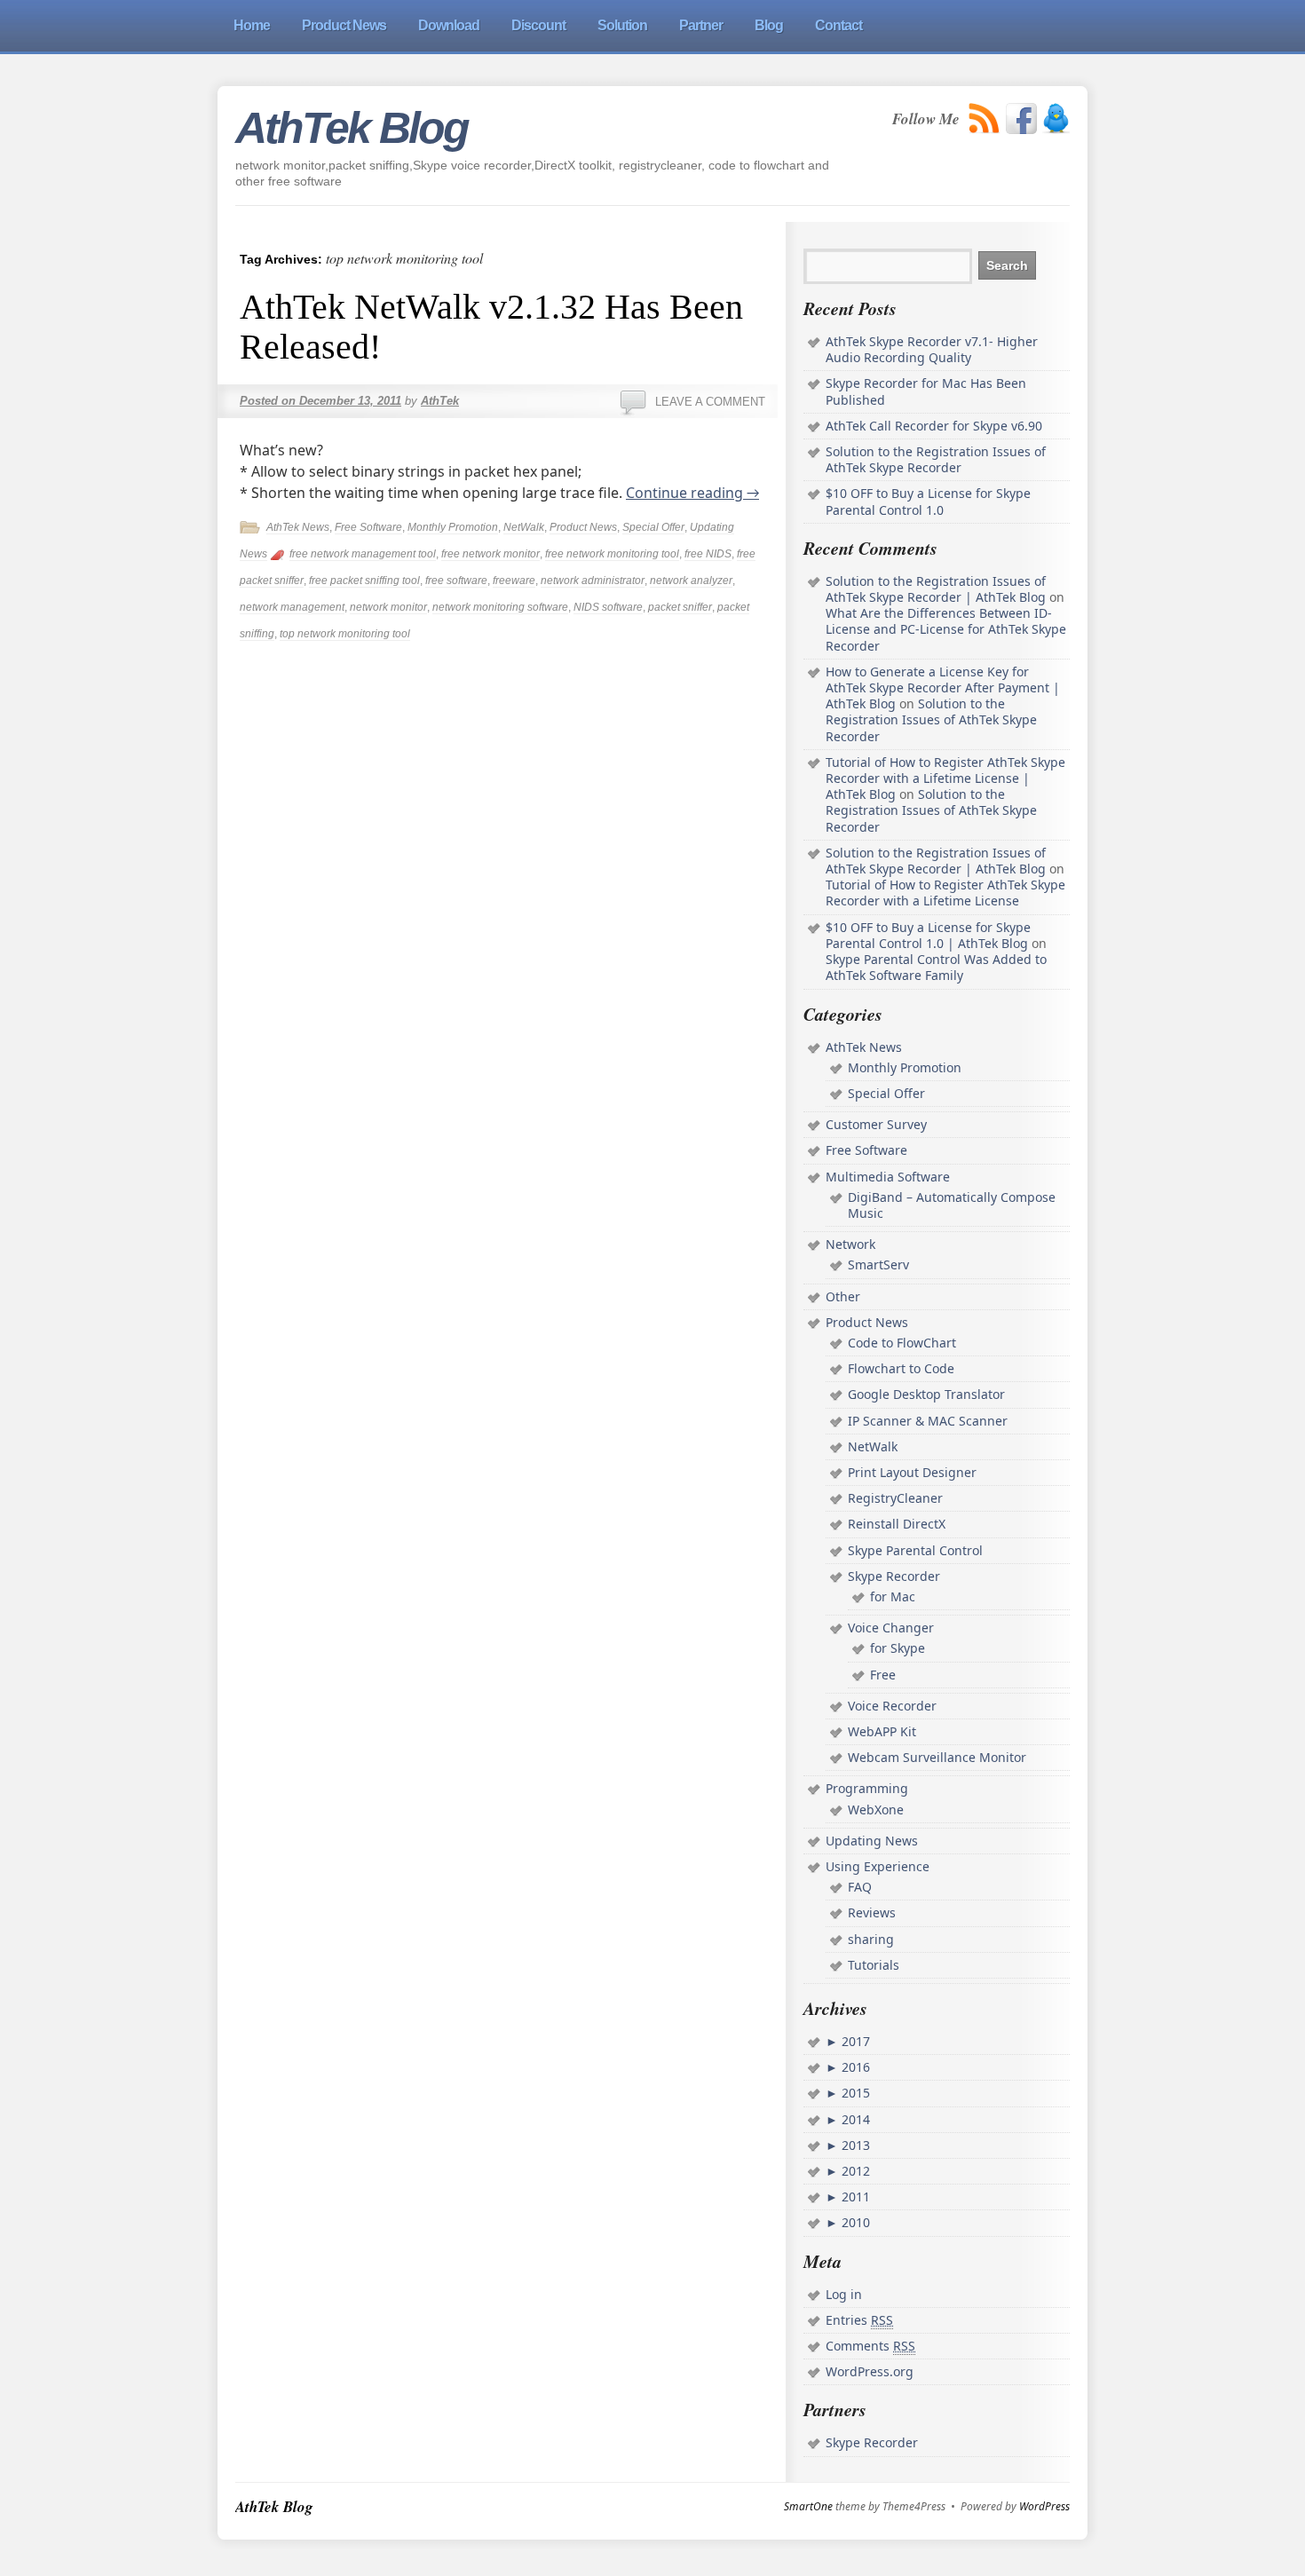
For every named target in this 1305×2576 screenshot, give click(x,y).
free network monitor (490, 554)
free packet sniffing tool (364, 581)
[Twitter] (1056, 119)
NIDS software (608, 607)
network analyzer (691, 581)
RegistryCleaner (895, 1498)
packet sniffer (680, 607)
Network (850, 1244)
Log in (844, 2294)
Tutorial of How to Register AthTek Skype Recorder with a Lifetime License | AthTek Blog (945, 778)
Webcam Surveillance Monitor (937, 1757)
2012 (854, 2171)
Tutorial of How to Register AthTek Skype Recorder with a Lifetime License (945, 893)
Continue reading (692, 493)
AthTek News (298, 527)
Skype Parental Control (915, 1550)
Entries (859, 2320)
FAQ (860, 1887)
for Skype (898, 1648)
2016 (854, 2067)
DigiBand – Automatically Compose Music (952, 1205)
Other (843, 1296)
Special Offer (653, 527)
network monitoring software (500, 607)
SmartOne (808, 2507)
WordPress (1044, 2507)
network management (292, 607)
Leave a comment (710, 402)
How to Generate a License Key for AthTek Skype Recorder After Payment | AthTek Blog (943, 687)
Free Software (368, 527)
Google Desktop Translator (926, 1394)
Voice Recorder (892, 1706)
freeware (514, 581)
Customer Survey (876, 1124)
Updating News (872, 1841)
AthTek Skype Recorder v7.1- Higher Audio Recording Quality (932, 349)
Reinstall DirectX (897, 1524)
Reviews (872, 1912)
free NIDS (708, 554)
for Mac (893, 1596)
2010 (854, 2222)
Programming (867, 1788)
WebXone (876, 1810)
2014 (854, 2119)
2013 (854, 2145)
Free (883, 1675)
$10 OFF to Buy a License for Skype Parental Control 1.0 (928, 501)
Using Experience (878, 1866)
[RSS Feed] (985, 119)
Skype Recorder (894, 1576)
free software (456, 581)
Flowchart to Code (901, 1368)
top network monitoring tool (345, 634)
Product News (583, 527)
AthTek (440, 401)
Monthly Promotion (453, 527)
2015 (854, 2093)
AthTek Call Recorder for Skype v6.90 (934, 426)
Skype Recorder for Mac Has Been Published (926, 391)
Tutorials (874, 1965)
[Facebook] (1021, 119)
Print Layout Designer (912, 1472)
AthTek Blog (352, 128)
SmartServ (878, 1264)
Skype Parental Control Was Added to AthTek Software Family (936, 967)
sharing (871, 1939)
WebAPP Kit (882, 1731)
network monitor (388, 607)
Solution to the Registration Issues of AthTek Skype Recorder (936, 459)
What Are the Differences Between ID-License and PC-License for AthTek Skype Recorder (946, 629)
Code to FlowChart (902, 1343)
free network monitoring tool (612, 554)
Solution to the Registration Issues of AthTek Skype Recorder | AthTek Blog (936, 589)
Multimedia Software (888, 1177)
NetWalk (524, 527)
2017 (854, 2041)
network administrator (593, 581)
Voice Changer (891, 1628)
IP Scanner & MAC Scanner (928, 1421)
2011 (854, 2197)
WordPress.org (870, 2371)
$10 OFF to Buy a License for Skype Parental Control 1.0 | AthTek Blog (928, 935)
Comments (870, 2346)
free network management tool (363, 554)
